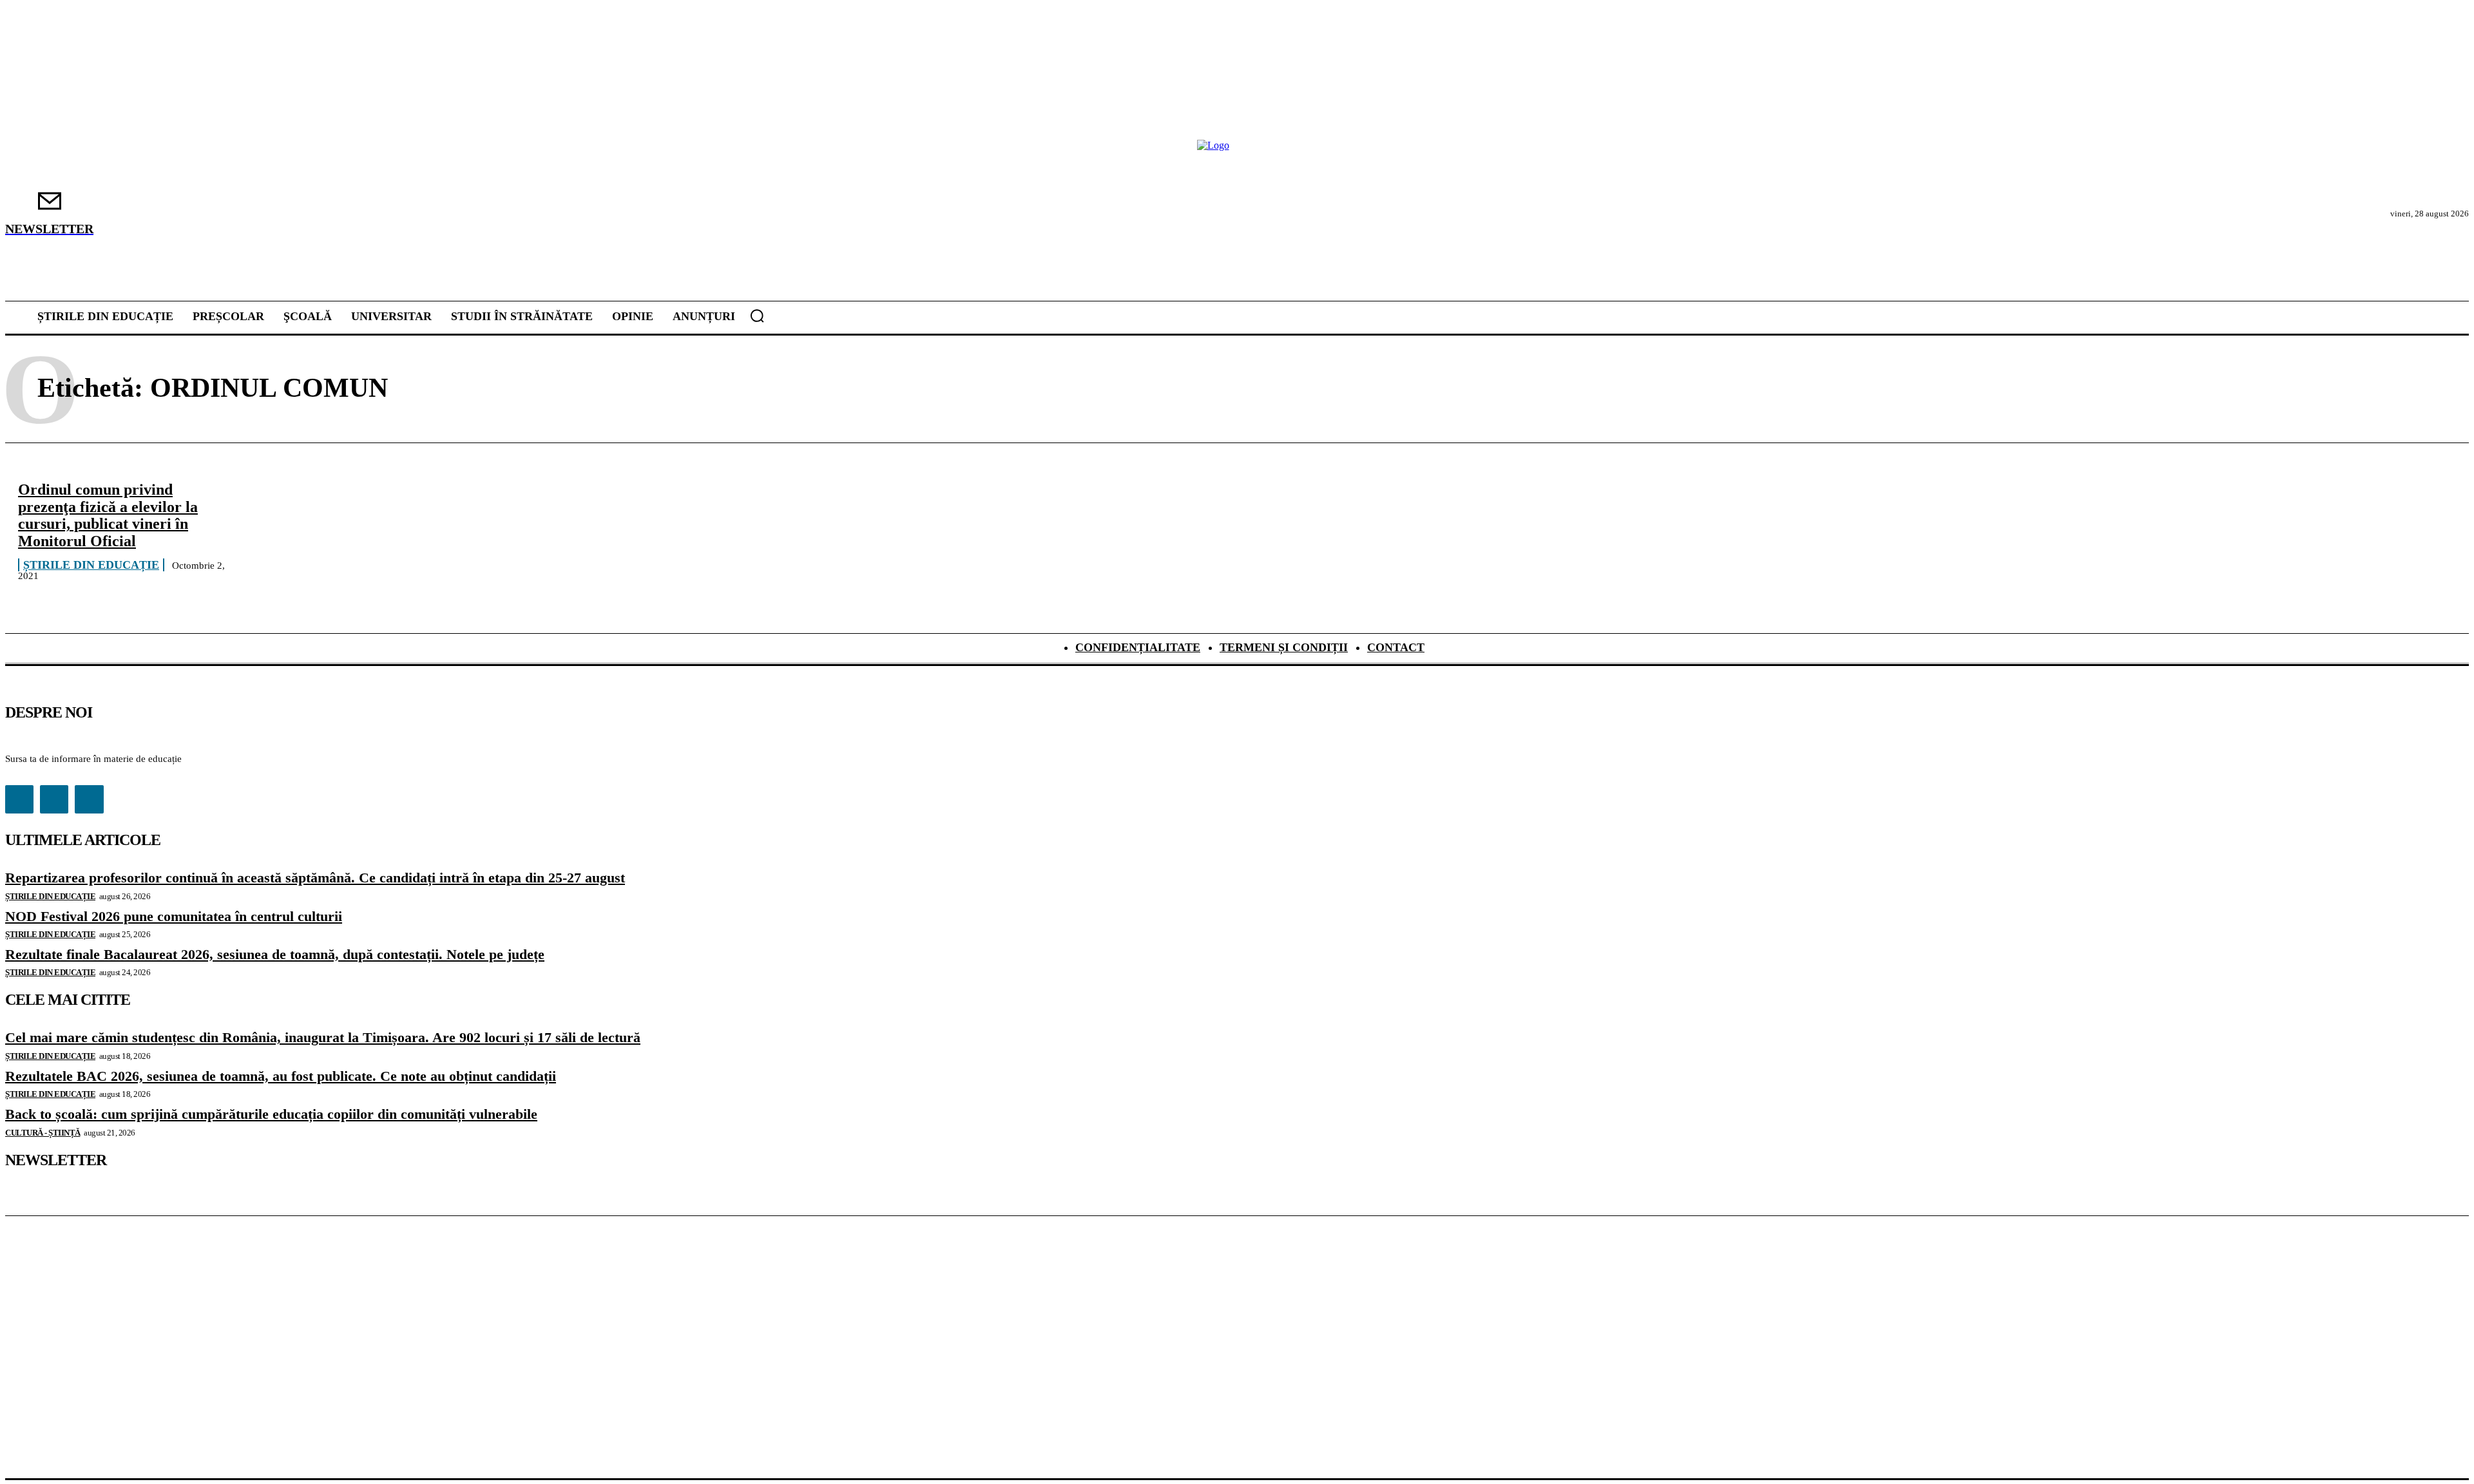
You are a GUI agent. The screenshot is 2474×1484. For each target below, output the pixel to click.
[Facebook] (19, 799)
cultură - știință (43, 1133)
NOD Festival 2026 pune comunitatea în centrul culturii (174, 916)
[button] (757, 316)
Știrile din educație (91, 565)
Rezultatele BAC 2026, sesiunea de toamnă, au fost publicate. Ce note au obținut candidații (281, 1076)
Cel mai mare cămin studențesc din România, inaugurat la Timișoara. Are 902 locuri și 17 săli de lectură (323, 1037)
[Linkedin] (54, 799)
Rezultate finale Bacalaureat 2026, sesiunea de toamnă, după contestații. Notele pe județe (275, 954)
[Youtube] (89, 799)
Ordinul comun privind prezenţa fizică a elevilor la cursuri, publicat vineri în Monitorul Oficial (108, 515)
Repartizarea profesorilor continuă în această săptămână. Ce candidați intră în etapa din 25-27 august (315, 878)
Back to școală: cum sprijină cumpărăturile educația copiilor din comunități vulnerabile (271, 1114)
